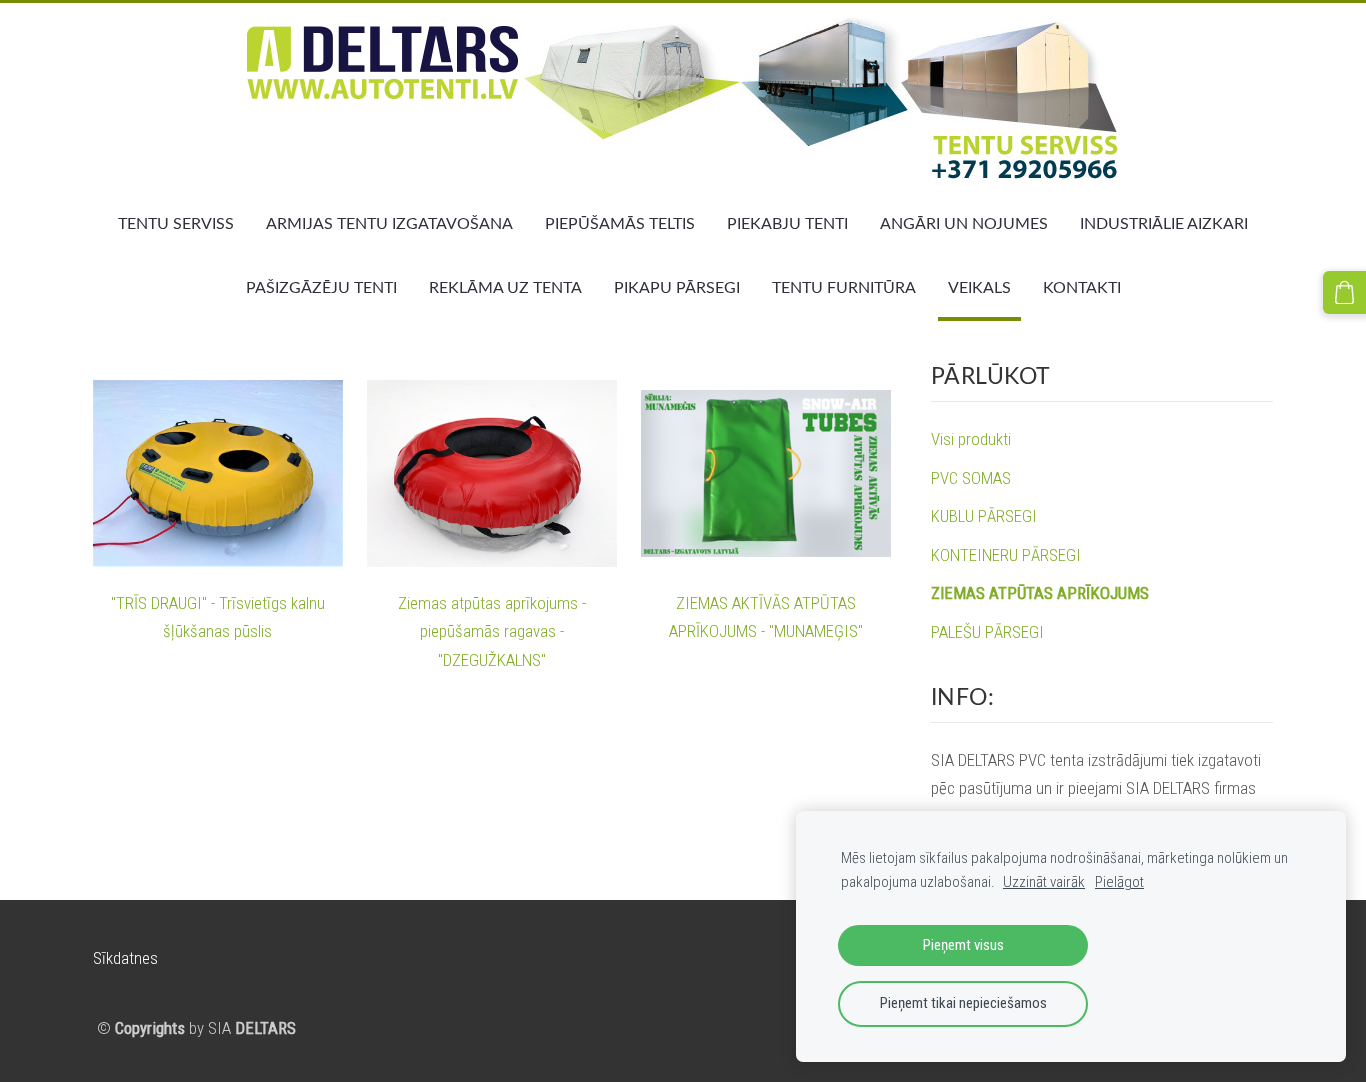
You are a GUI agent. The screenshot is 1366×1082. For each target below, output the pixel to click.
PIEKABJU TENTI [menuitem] (787, 223)
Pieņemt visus (963, 945)
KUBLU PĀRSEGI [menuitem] (984, 516)
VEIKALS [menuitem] (979, 287)
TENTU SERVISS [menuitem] (176, 223)
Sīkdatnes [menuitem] (125, 958)
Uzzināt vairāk (1044, 882)
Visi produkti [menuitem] (971, 439)
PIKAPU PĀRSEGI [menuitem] (677, 287)
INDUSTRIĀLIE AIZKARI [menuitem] (1164, 223)
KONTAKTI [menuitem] (1082, 287)
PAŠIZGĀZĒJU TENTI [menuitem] (321, 287)
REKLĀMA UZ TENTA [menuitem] (505, 287)
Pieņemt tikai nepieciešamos (963, 1003)
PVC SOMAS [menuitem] (971, 478)
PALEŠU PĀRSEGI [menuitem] (987, 632)
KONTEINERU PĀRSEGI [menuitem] (1006, 555)
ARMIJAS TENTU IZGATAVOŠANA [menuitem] (389, 223)
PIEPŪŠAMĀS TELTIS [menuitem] (620, 223)
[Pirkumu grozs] (1344, 292)
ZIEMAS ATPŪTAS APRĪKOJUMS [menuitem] (1040, 593)
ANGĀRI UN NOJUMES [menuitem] (964, 223)
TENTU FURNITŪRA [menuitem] (844, 287)
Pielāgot (1119, 882)
